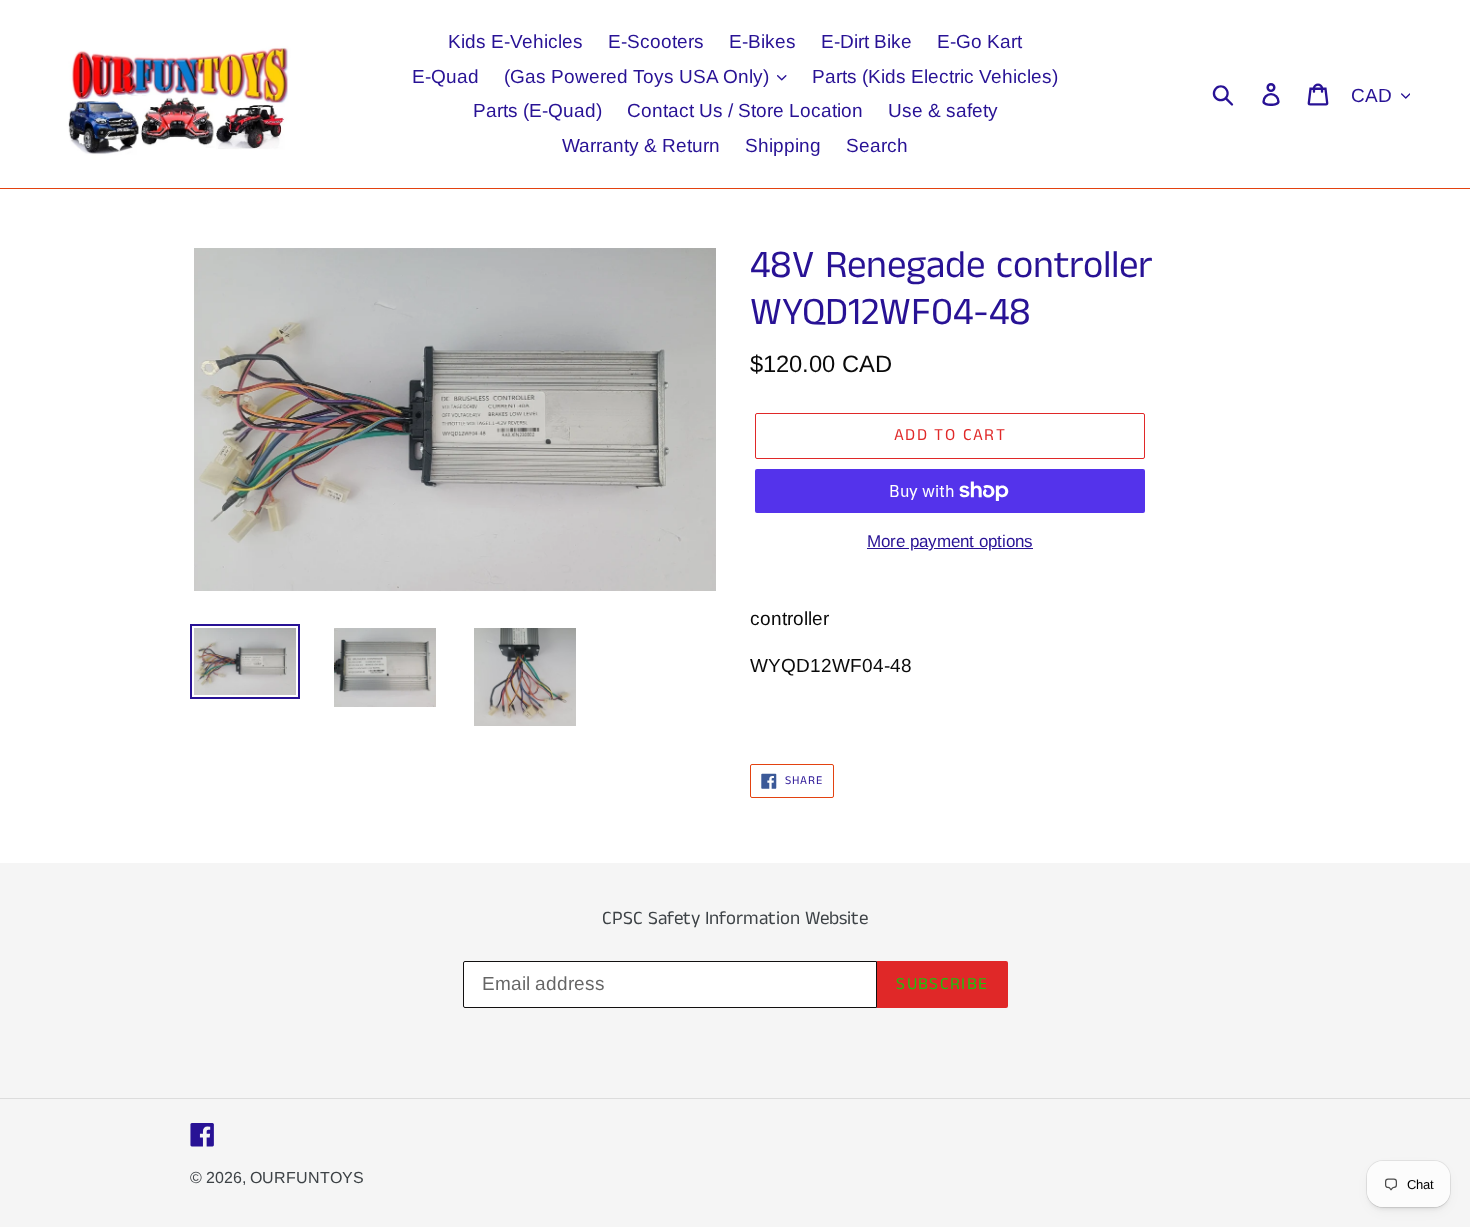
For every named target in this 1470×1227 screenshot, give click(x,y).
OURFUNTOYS (307, 1177)
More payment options (950, 541)
